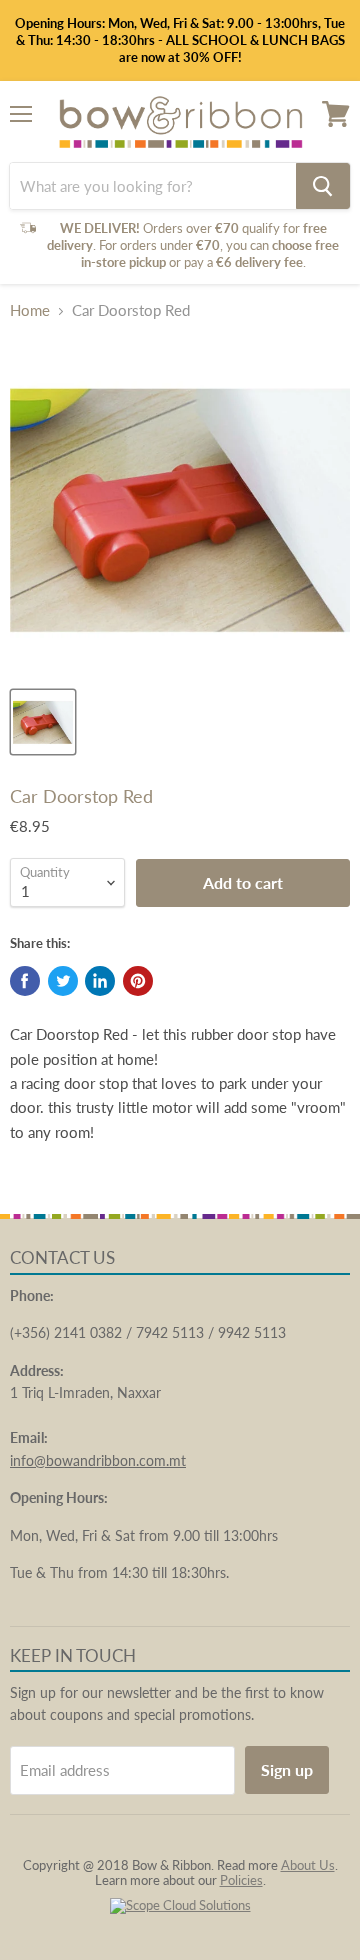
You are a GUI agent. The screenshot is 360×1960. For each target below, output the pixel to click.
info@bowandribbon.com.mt (98, 1460)
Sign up (287, 1769)
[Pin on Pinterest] (138, 981)
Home (30, 310)
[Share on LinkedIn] (100, 981)
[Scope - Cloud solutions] (180, 1905)
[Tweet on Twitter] (63, 981)
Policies (241, 1880)
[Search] (323, 186)
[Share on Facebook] (25, 981)
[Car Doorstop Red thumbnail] (43, 722)
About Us (308, 1865)
